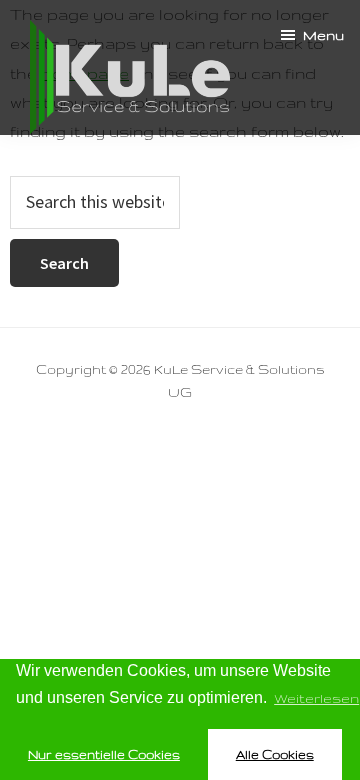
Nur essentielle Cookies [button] (104, 754)
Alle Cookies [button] (275, 754)
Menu (323, 35)
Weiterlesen (316, 698)
